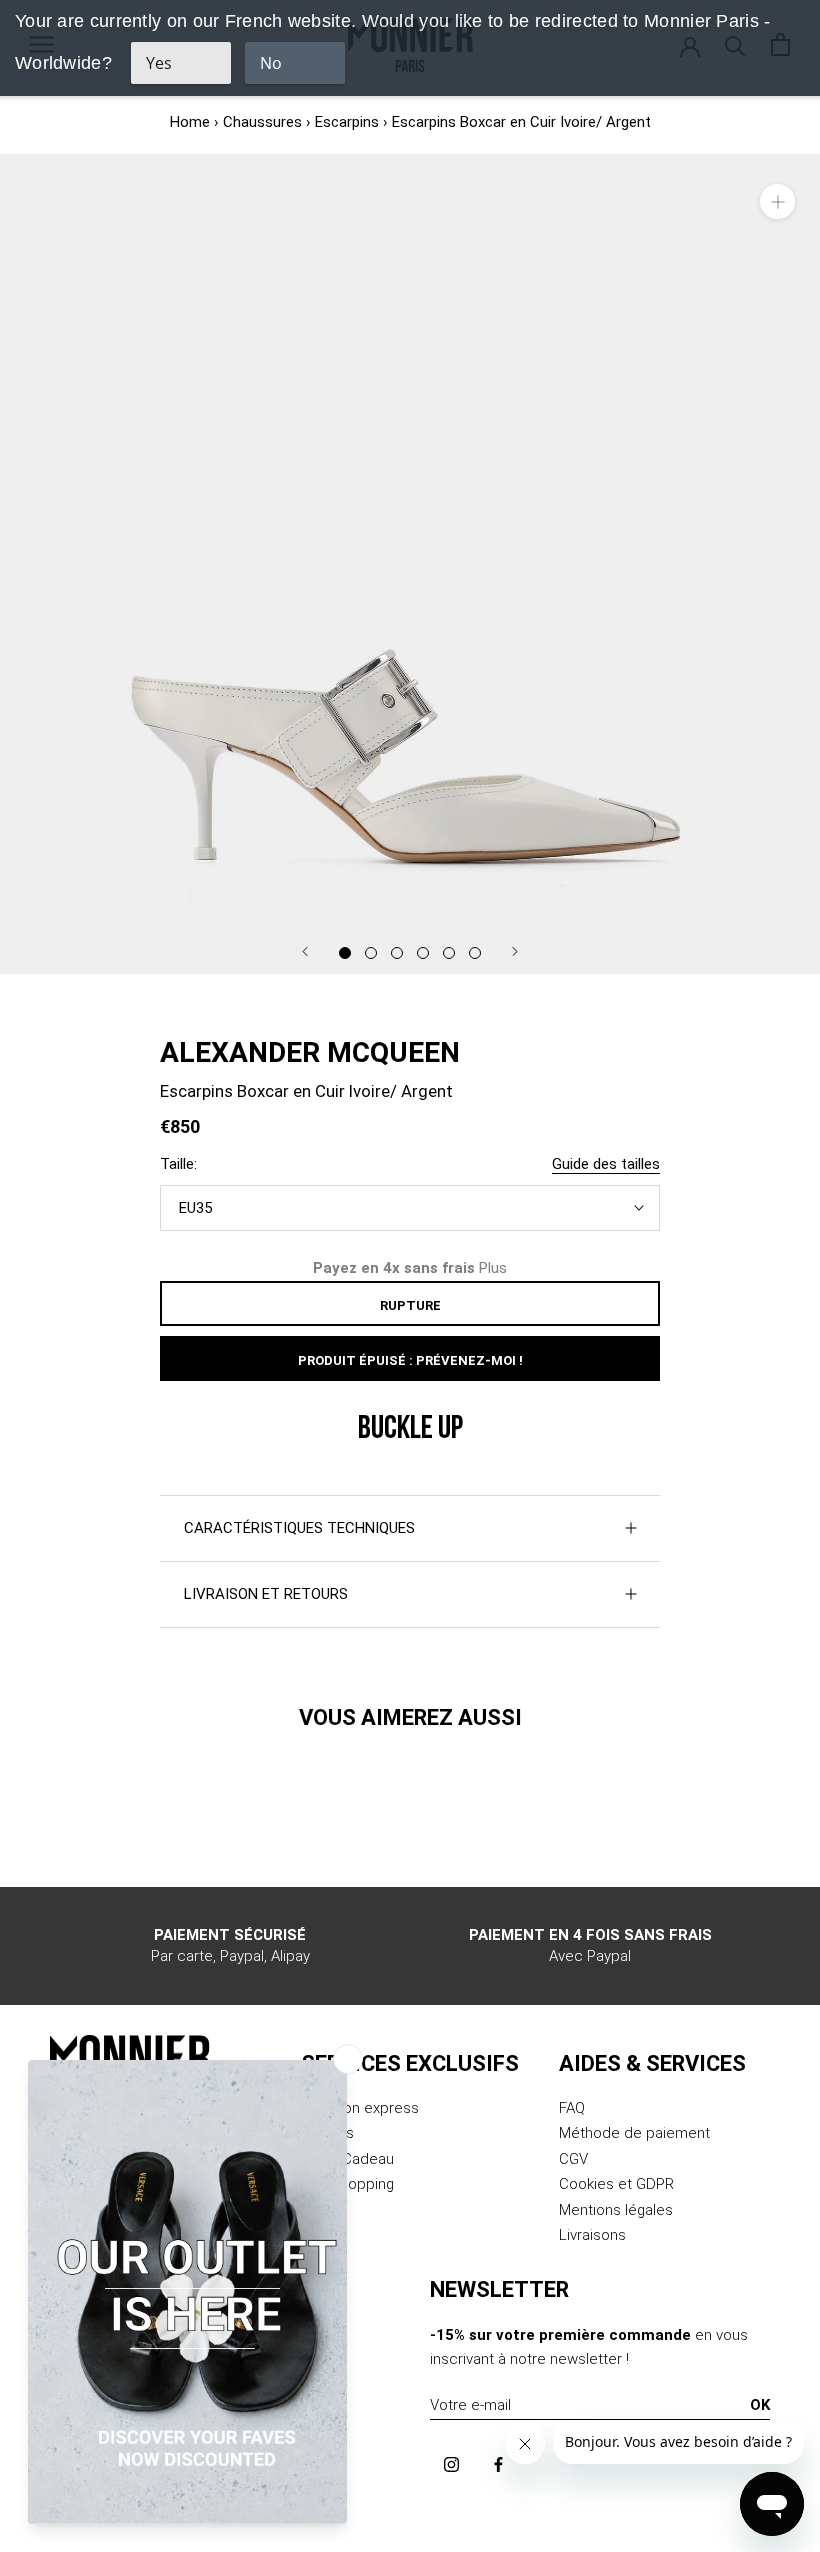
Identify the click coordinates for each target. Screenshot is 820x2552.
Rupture (410, 1305)
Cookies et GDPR (616, 2184)
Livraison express (360, 2108)
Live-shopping (347, 2184)
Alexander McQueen (310, 1052)
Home (190, 122)
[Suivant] (515, 951)
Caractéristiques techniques (299, 1528)
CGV (573, 2159)
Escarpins (347, 122)
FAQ (572, 2108)
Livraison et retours (266, 1594)
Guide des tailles (606, 1164)
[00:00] (410, 564)
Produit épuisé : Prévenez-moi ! (410, 1360)
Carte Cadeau (347, 2159)
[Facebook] (498, 2463)
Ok (760, 2405)
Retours (327, 2133)
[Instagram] (451, 2463)
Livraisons (592, 2235)
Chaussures (262, 122)
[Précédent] (305, 951)
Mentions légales (616, 2210)
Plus (493, 1268)
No (271, 63)
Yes (159, 63)
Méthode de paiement (634, 2133)
